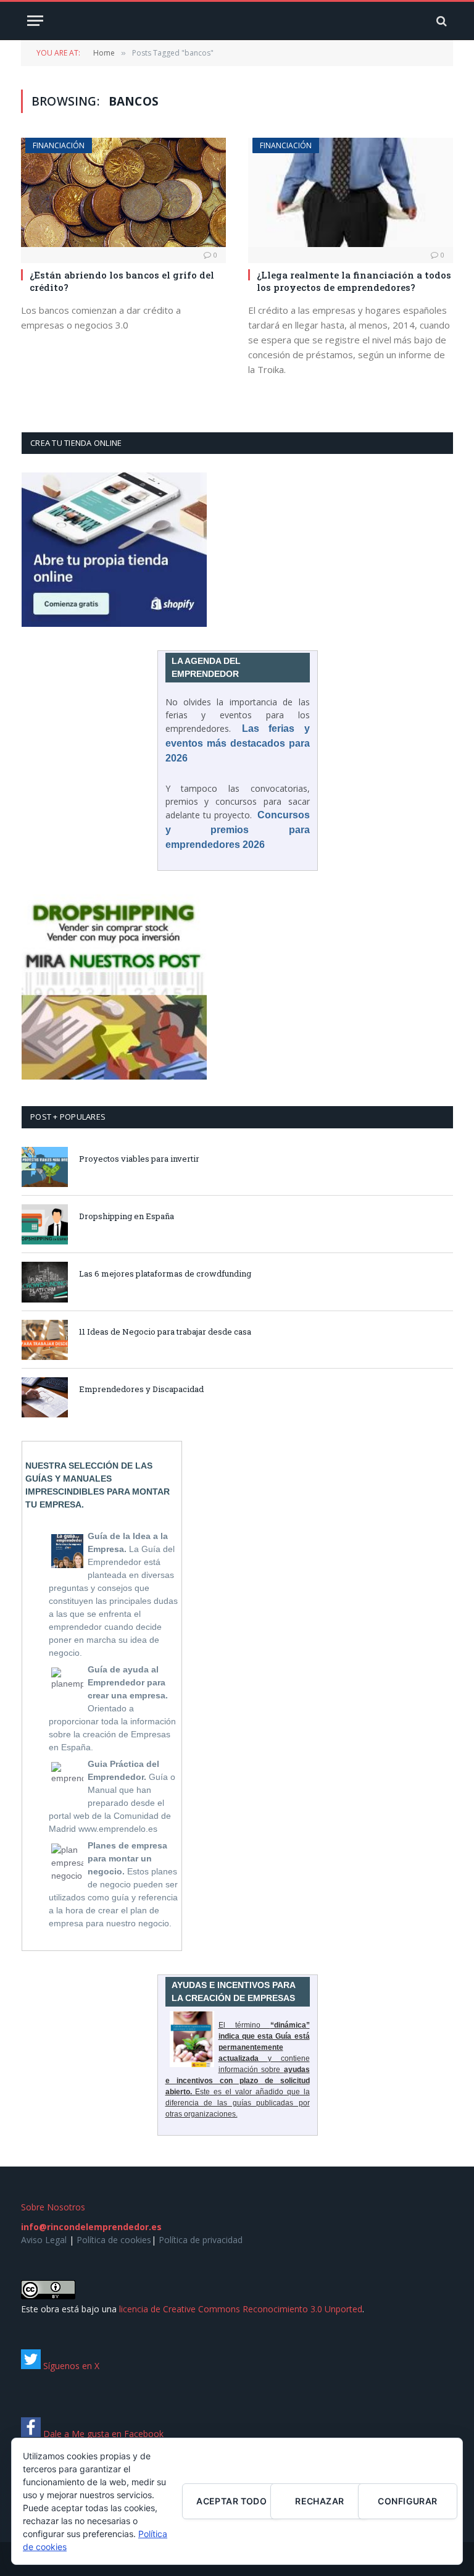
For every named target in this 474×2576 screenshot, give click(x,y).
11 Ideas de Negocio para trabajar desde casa (165, 1332)
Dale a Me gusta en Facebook (102, 2434)
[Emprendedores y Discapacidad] (45, 1397)
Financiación (59, 145)
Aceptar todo (231, 2501)
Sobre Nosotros (53, 2207)
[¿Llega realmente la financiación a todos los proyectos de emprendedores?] (351, 192)
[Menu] (35, 21)
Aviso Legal (44, 2240)
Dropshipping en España (127, 1216)
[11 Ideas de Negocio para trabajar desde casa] (45, 1340)
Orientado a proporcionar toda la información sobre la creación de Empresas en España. (112, 1708)
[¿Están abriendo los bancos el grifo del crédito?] (123, 192)
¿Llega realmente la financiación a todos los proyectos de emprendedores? (354, 281)
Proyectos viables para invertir (139, 1159)
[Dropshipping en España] (45, 1224)
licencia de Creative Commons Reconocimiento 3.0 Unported (241, 2309)
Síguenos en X (70, 2366)
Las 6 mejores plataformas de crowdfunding (165, 1273)
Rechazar (319, 2501)
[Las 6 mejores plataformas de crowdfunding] (45, 1282)
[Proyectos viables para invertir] (45, 1167)
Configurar (407, 2501)
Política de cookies (114, 2240)
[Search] (440, 21)
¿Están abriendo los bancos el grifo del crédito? (122, 281)
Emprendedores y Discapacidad (141, 1389)
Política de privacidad (201, 2240)
